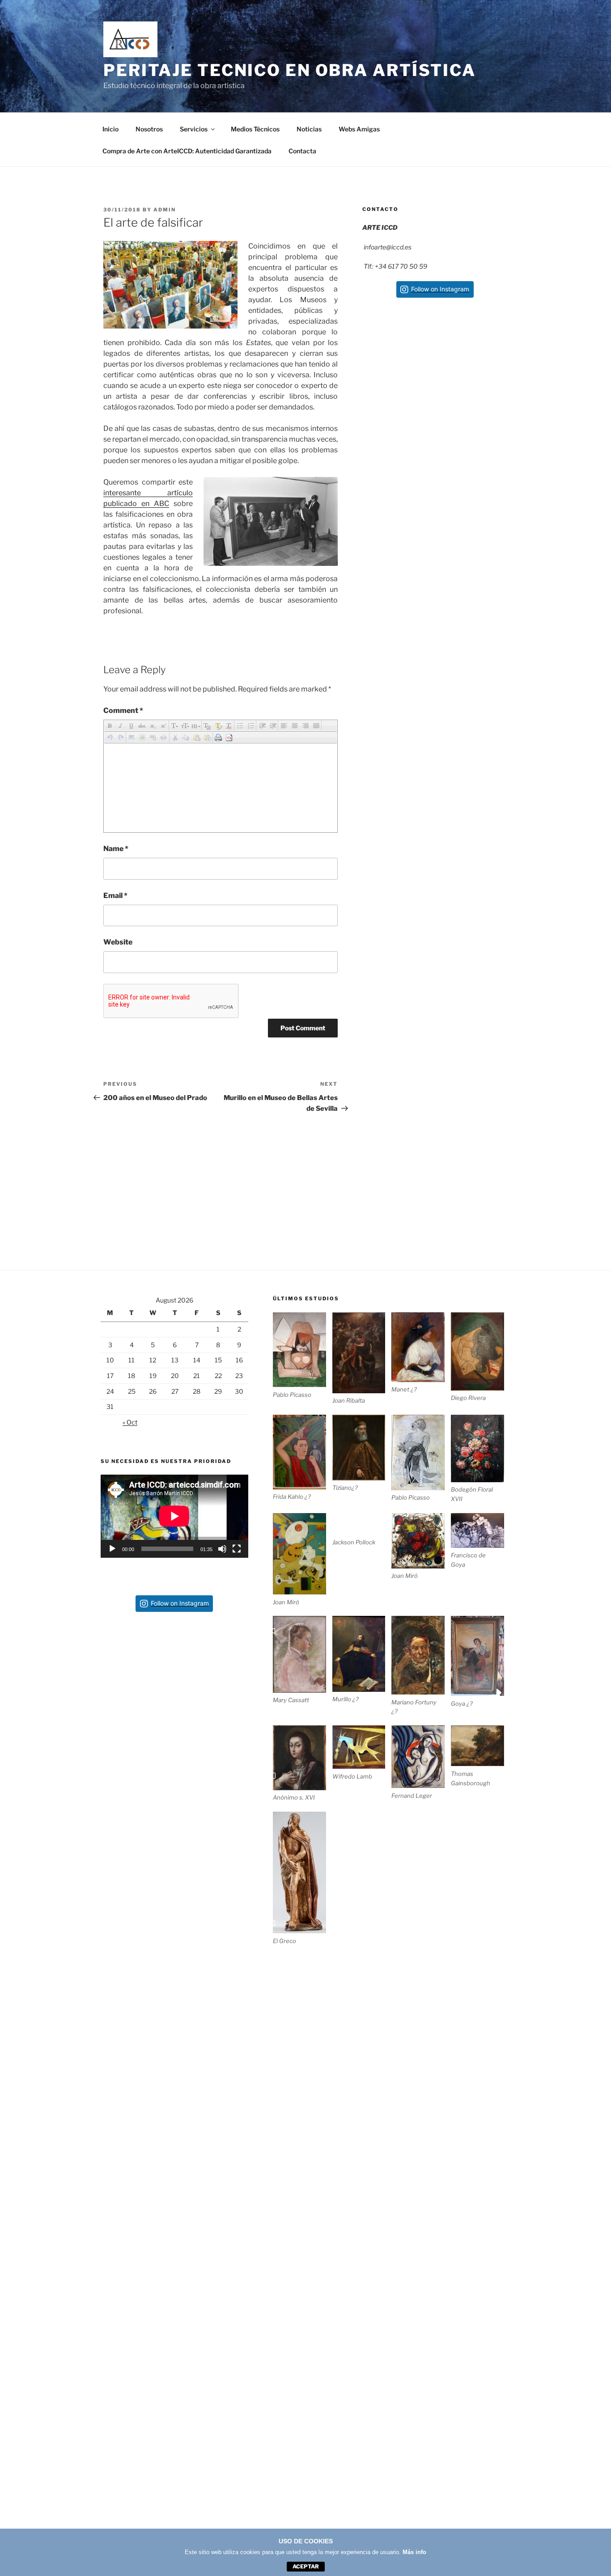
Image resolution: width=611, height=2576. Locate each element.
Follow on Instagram (440, 289)
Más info (414, 2552)
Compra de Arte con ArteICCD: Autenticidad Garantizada (187, 151)
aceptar (306, 2566)
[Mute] (222, 1549)
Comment (123, 710)
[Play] (112, 1549)
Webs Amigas (359, 129)
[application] (174, 1516)
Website (118, 942)
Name (116, 849)
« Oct (130, 1422)
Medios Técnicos (255, 129)
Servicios (194, 129)
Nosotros (149, 129)
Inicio (110, 129)
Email (115, 896)
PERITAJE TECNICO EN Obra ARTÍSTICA (290, 70)
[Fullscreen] (237, 1549)
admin (165, 210)
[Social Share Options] (407, 443)
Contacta (302, 151)
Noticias (309, 129)
